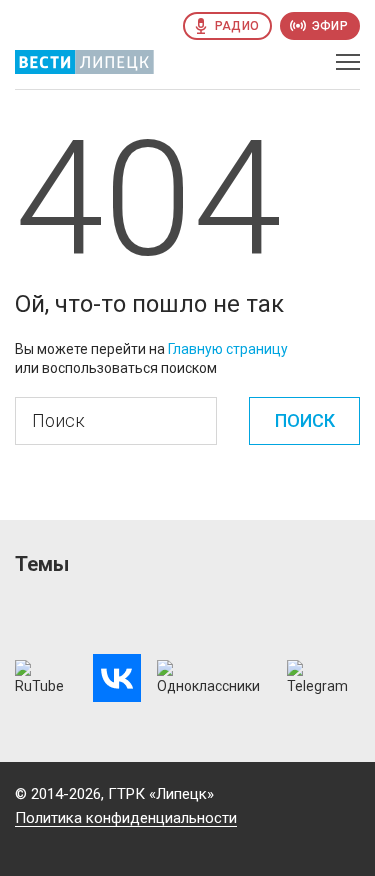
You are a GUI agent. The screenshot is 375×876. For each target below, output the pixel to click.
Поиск (305, 420)
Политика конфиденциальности (126, 818)
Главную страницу (228, 349)
